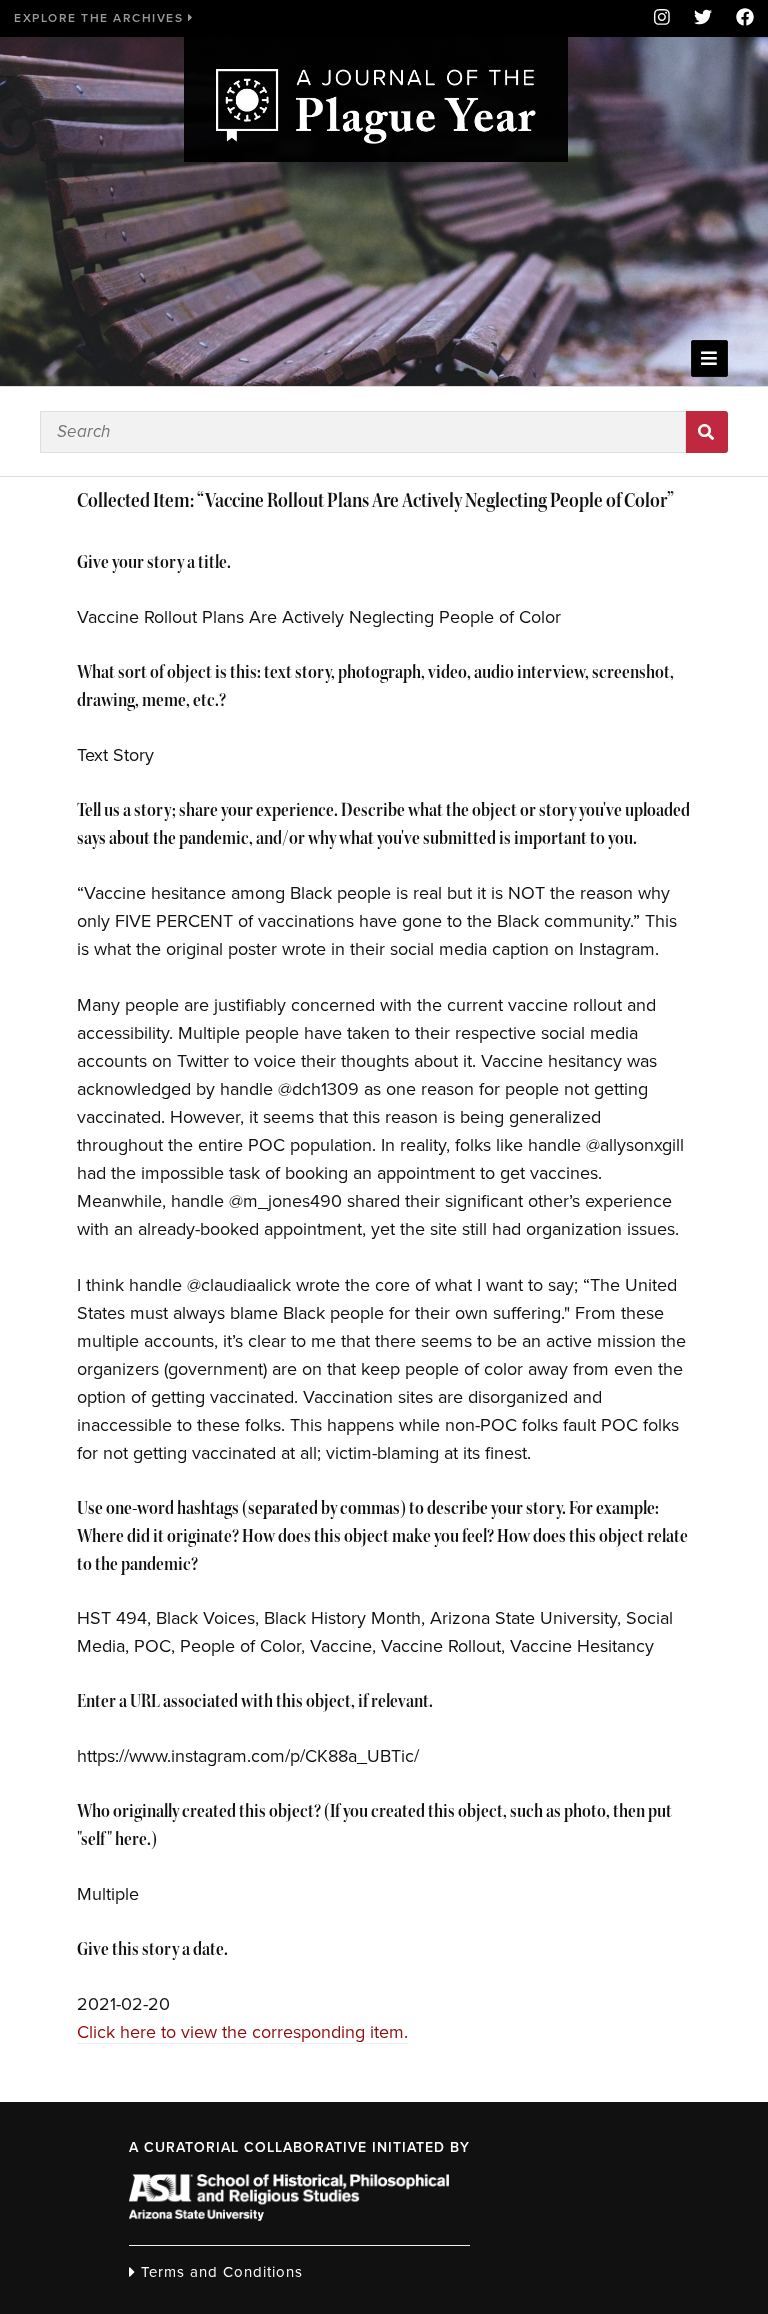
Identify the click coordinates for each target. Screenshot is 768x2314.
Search (706, 432)
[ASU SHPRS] (289, 2215)
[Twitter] (703, 18)
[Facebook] (739, 18)
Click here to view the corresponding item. (242, 2032)
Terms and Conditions (219, 2272)
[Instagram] (662, 18)
